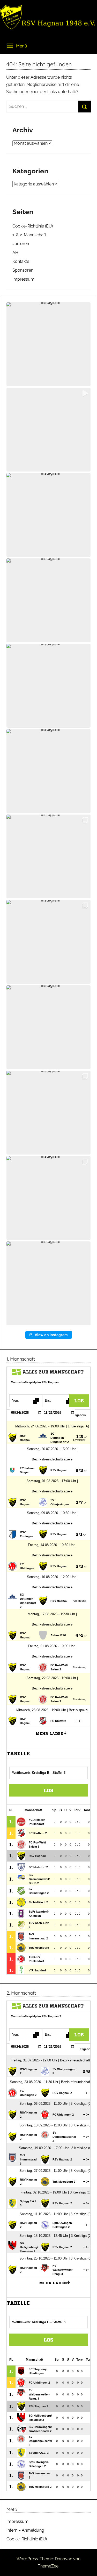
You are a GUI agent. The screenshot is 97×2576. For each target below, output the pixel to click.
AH (15, 253)
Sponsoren (23, 270)
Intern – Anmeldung (25, 2530)
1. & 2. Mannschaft (29, 235)
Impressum (23, 279)
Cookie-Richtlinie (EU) (33, 226)
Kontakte (21, 261)
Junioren (21, 244)
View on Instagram (51, 1335)
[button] (48, 344)
